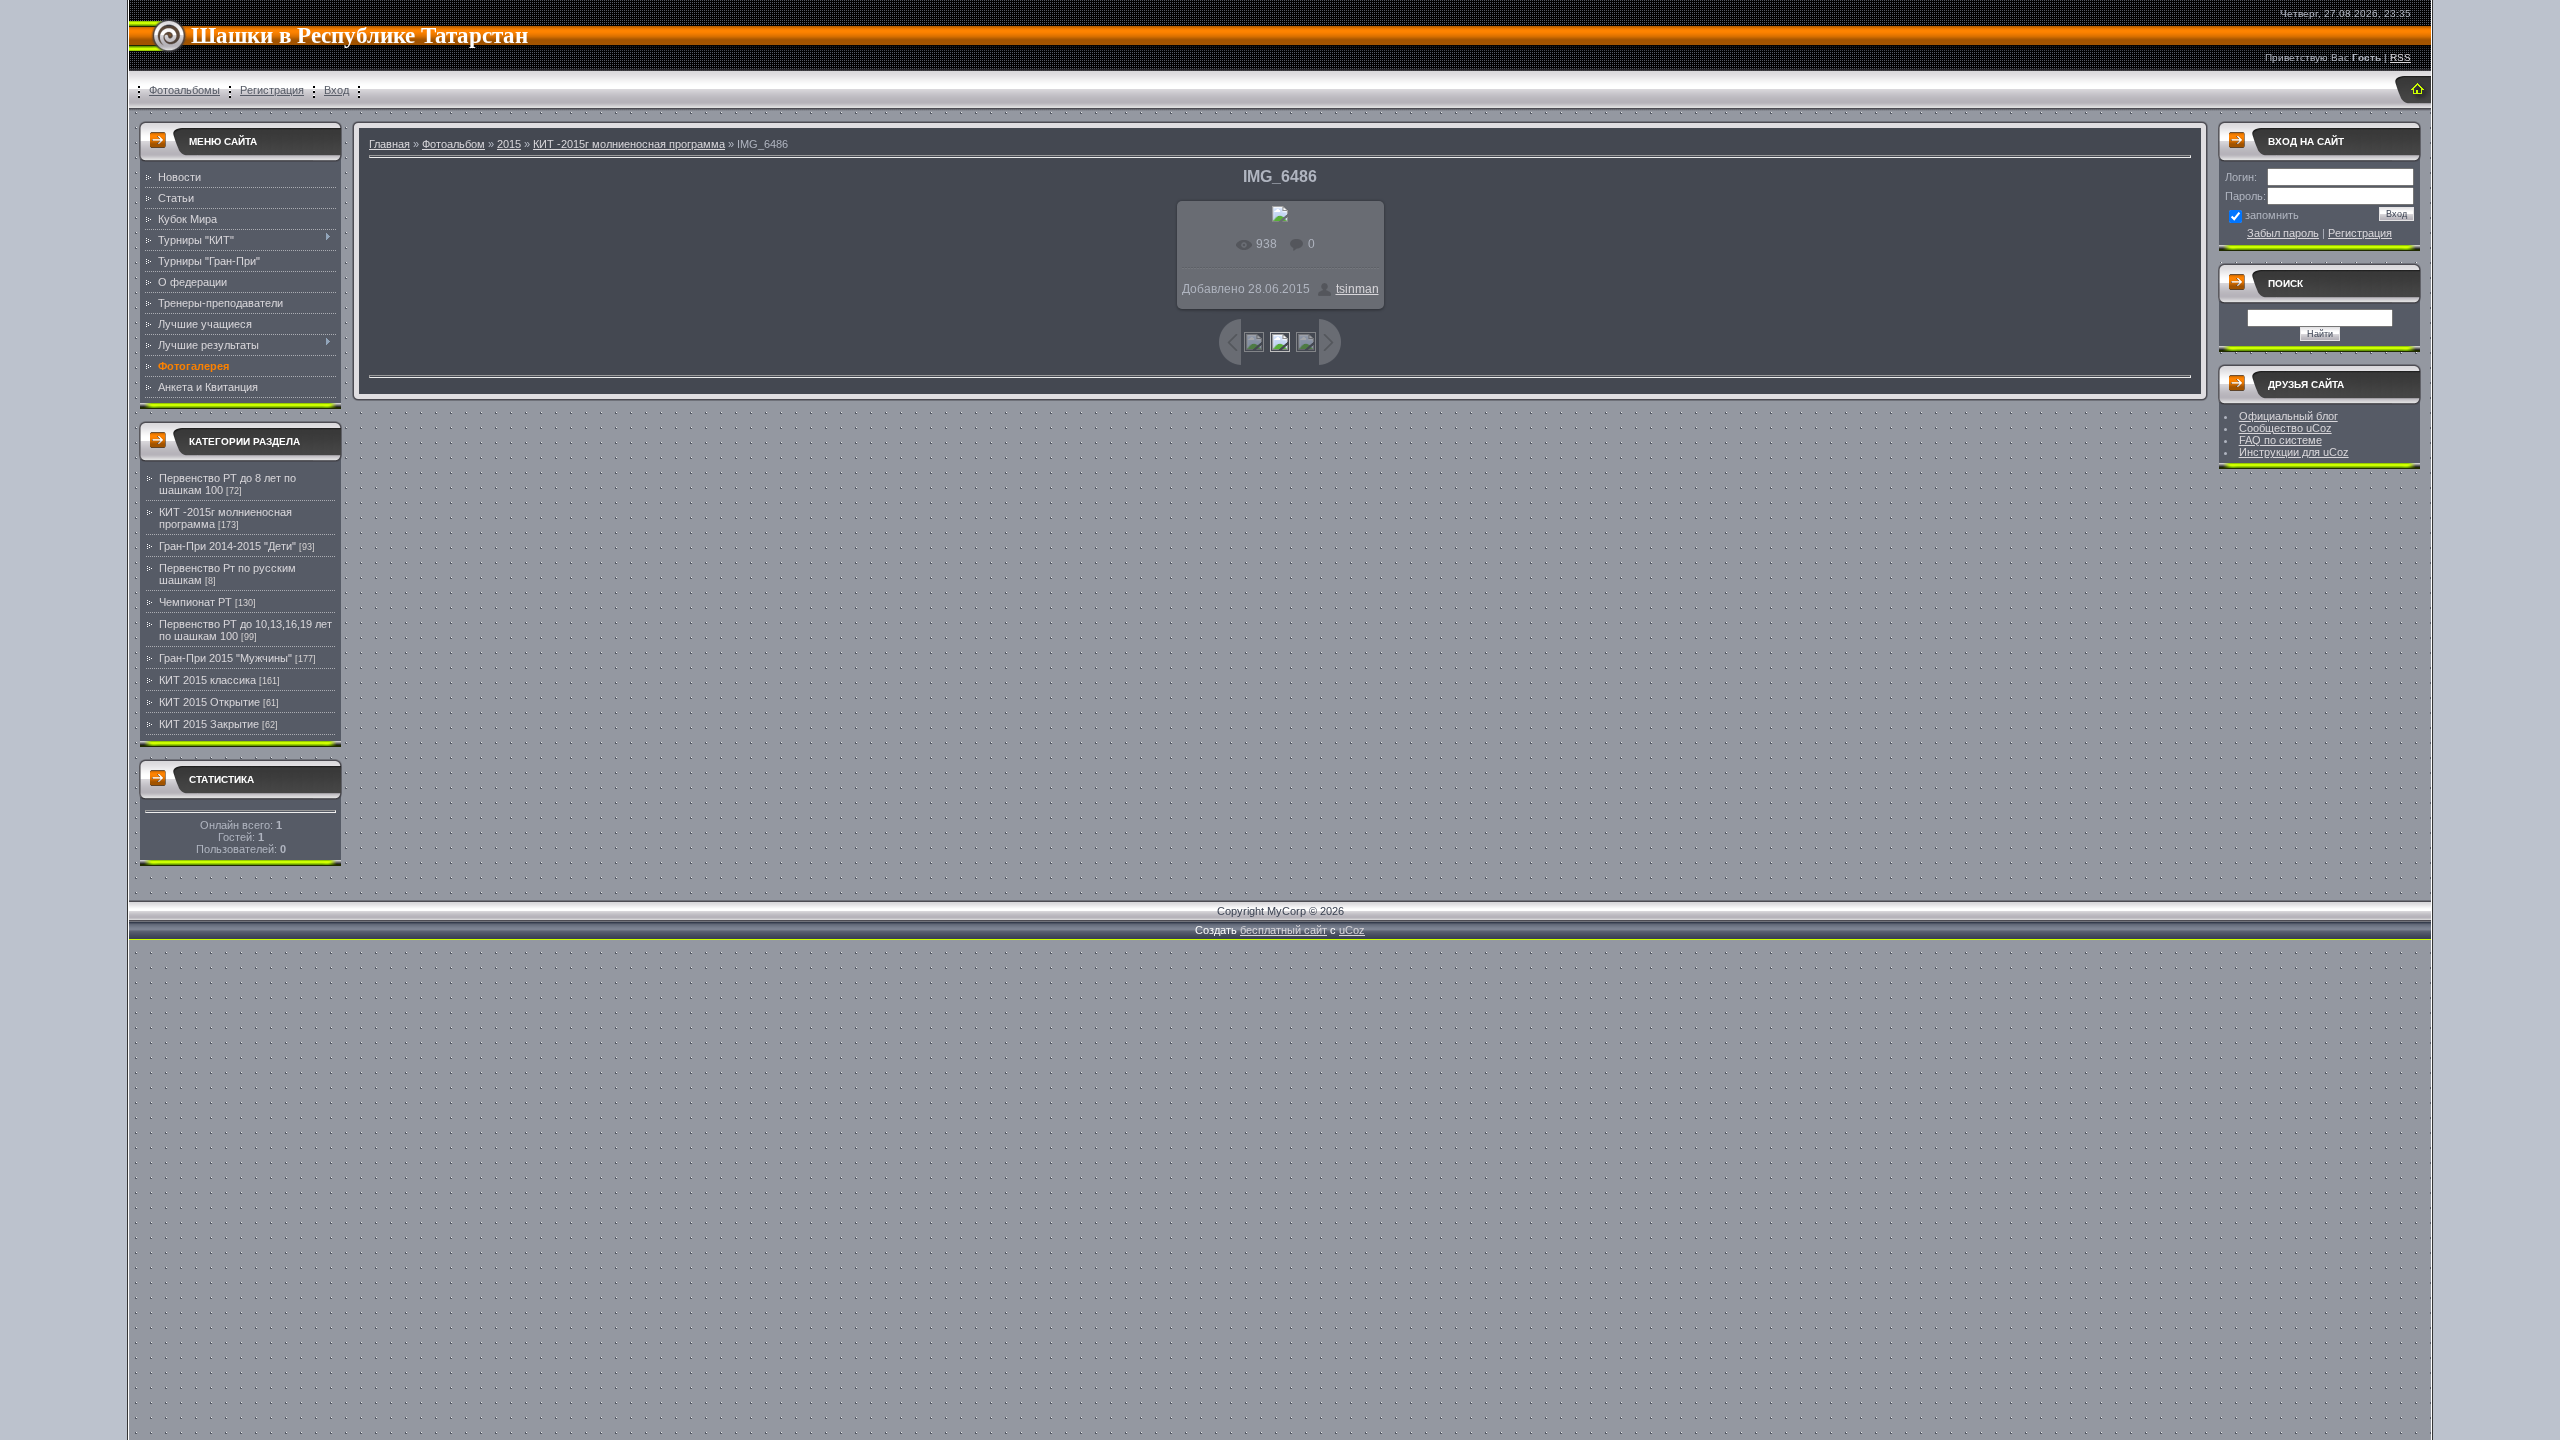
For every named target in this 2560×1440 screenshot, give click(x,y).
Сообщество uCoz (2285, 428)
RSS (2400, 57)
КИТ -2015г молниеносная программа (629, 144)
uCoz (1352, 930)
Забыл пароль (2283, 233)
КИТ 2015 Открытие (209, 702)
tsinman (1357, 289)
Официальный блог (2288, 416)
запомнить (2272, 215)
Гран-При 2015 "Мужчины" (225, 658)
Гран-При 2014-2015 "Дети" (227, 546)
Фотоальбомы (184, 90)
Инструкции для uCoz (2294, 452)
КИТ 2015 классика (207, 680)
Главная (389, 144)
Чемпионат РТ (195, 602)
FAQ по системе (2280, 440)
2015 (509, 144)
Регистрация (272, 90)
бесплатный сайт (1283, 930)
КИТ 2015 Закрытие (209, 724)
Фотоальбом (453, 144)
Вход (336, 90)
